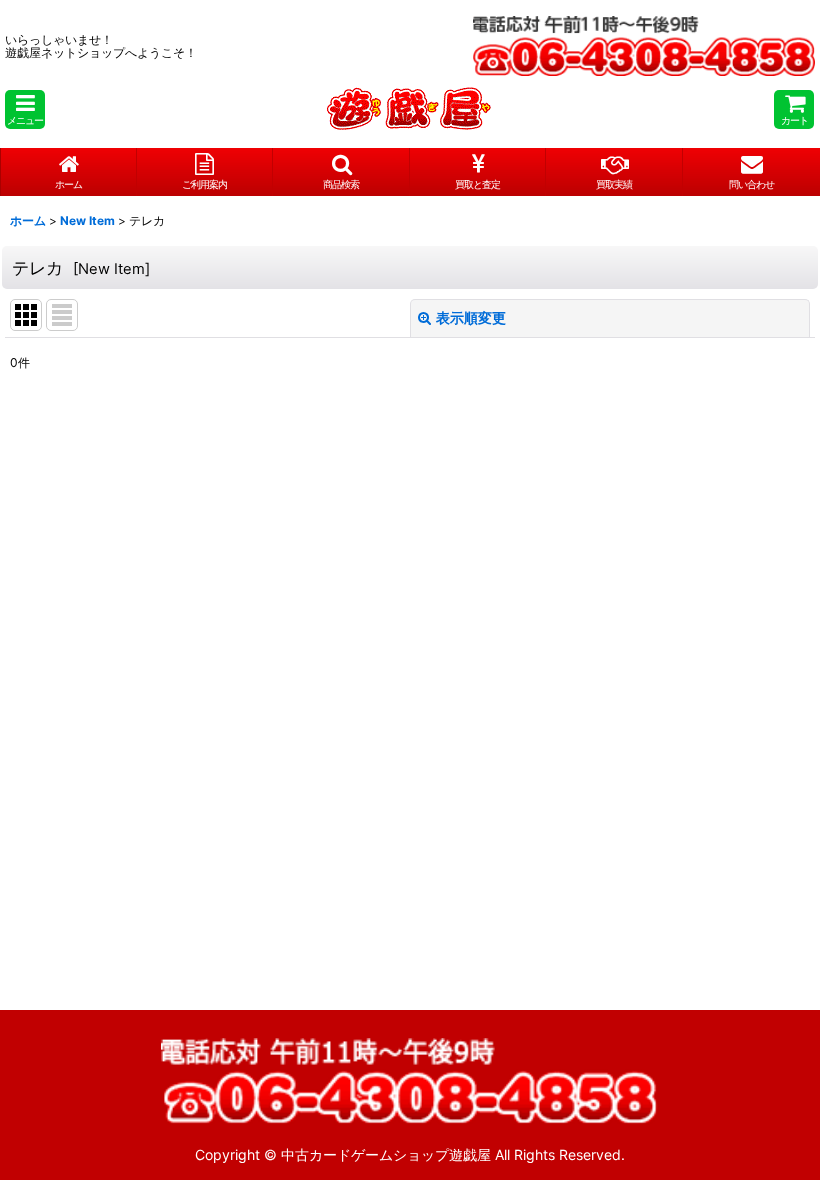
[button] (25, 109)
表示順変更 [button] (471, 317)
